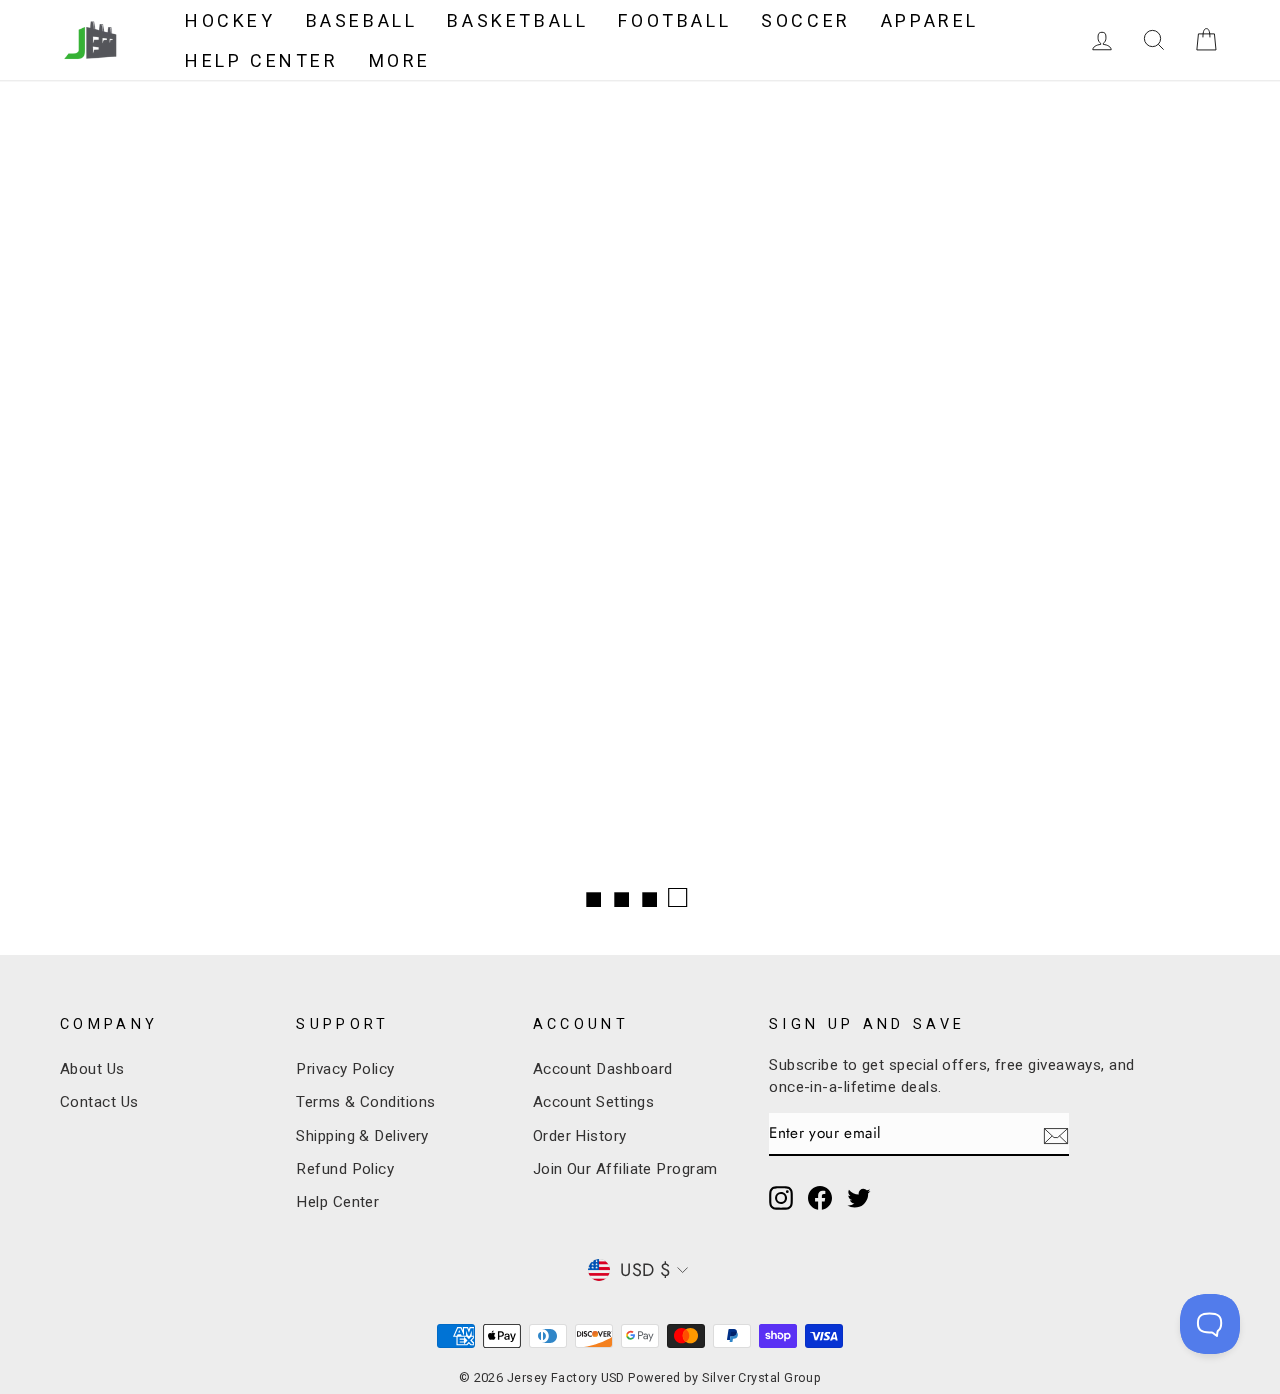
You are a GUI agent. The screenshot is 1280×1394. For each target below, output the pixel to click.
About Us (92, 1069)
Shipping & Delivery (362, 1136)
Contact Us (99, 1102)
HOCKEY (230, 20)
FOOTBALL (674, 20)
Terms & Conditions (365, 1102)
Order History (580, 1136)
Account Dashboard (603, 1069)
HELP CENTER (262, 60)
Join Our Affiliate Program (625, 1169)
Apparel (930, 20)
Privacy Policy (345, 1069)
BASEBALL (362, 20)
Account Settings (593, 1102)
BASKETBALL (517, 20)
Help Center (337, 1202)
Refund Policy (345, 1169)
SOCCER (806, 20)
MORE (400, 60)
